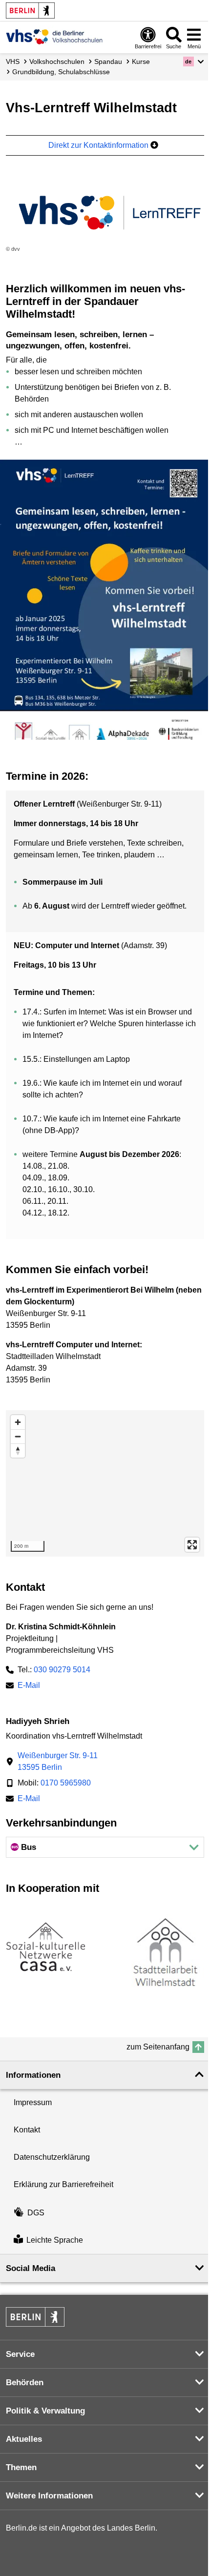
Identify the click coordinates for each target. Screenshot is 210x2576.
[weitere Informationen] (54, 37)
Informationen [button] (33, 2075)
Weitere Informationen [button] (49, 2496)
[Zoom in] (18, 1422)
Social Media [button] (31, 2268)
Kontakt (27, 2130)
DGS (36, 2213)
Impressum (33, 2102)
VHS (13, 61)
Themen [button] (21, 2467)
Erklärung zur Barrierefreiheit (63, 2184)
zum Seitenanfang (158, 2047)
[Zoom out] (18, 1436)
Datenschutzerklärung (52, 2157)
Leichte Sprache (55, 2240)
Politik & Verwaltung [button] (45, 2411)
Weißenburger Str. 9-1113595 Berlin (58, 1761)
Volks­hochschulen (57, 61)
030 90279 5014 (62, 1670)
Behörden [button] (25, 2383)
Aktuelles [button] (24, 2439)
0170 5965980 (66, 1783)
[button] (194, 61)
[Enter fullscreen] (192, 1545)
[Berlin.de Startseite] (30, 10)
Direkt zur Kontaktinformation (99, 145)
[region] (105, 1483)
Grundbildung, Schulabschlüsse (61, 72)
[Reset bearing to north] (18, 1450)
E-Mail (29, 1686)
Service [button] (20, 2354)
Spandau (108, 61)
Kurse (141, 61)
